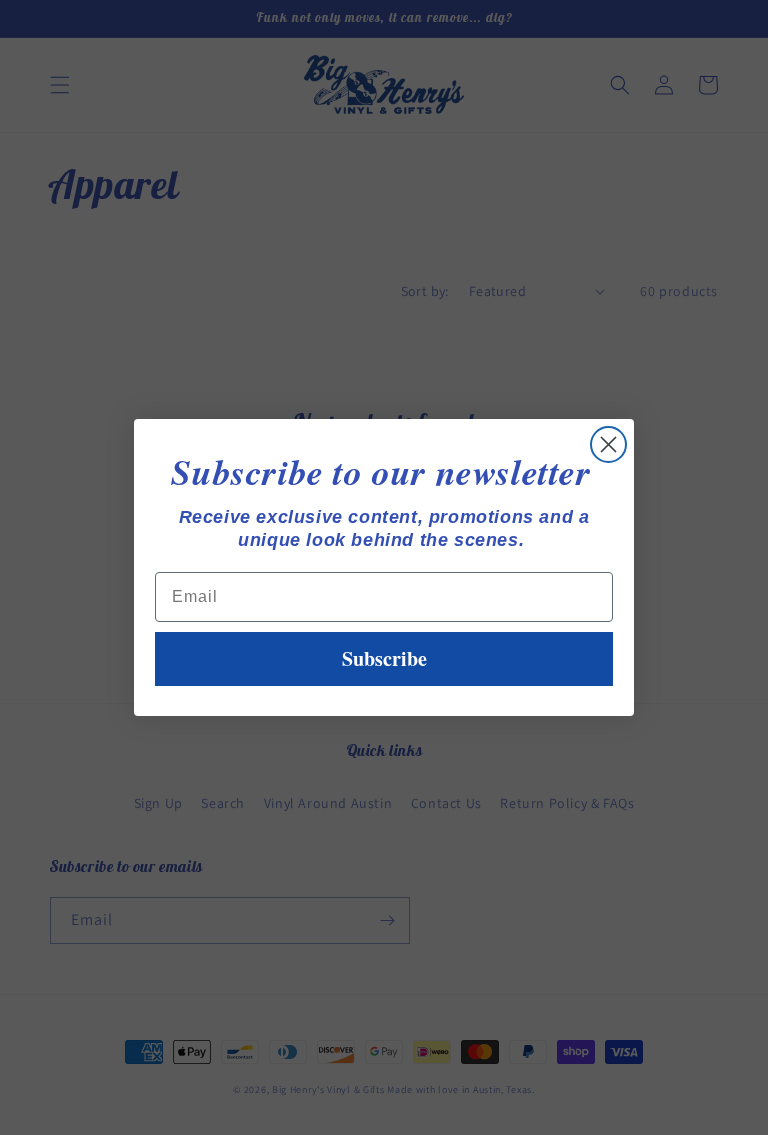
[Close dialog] (608, 444)
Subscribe (384, 658)
